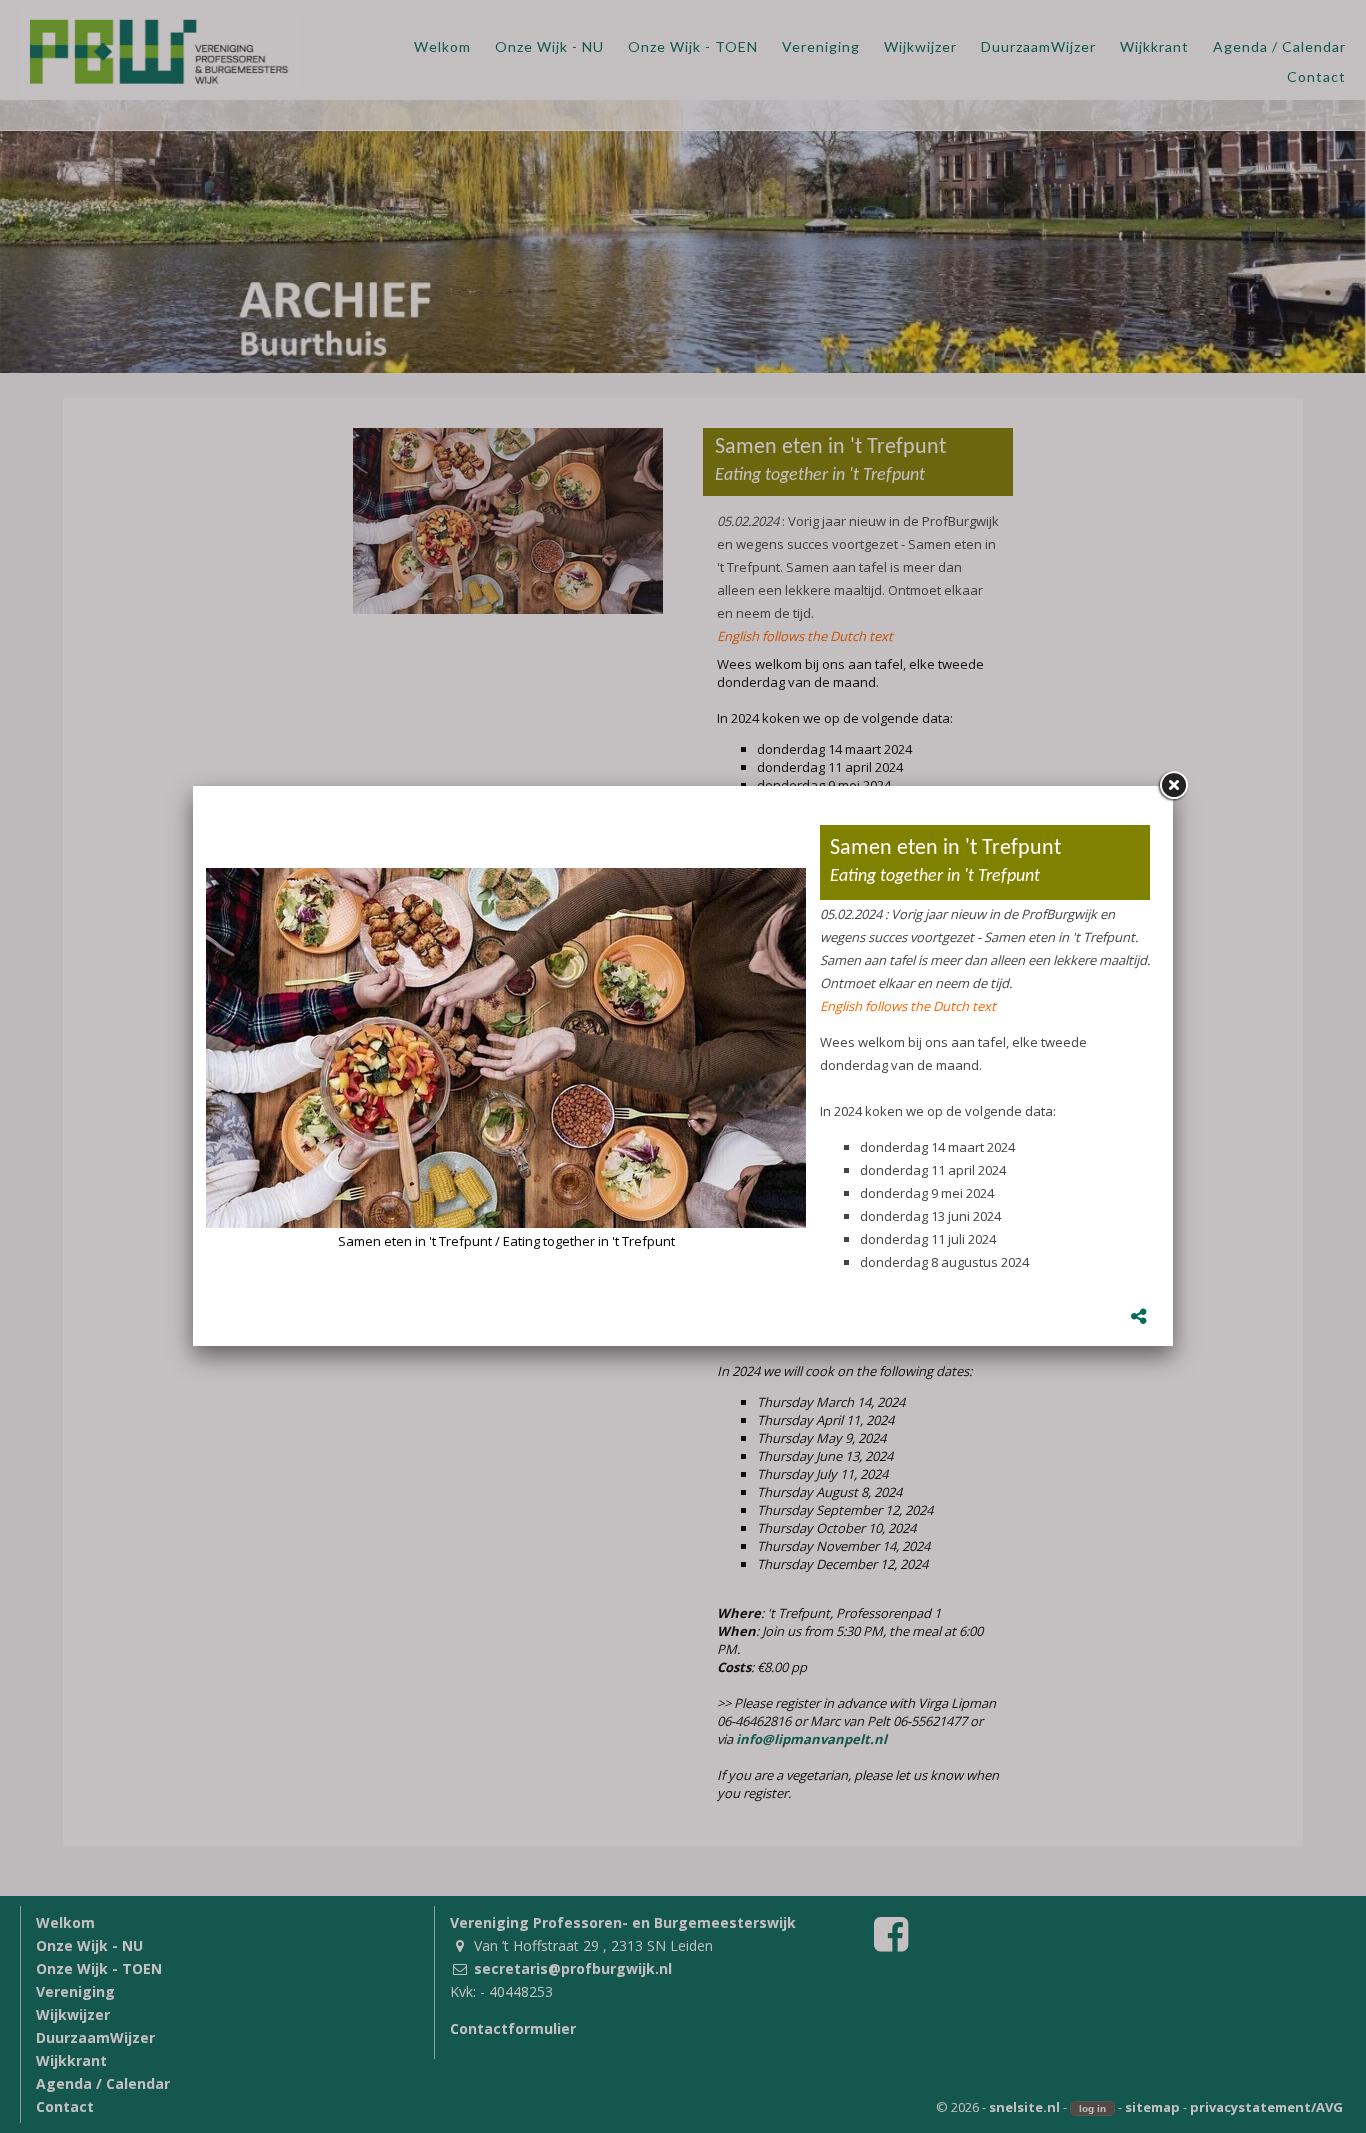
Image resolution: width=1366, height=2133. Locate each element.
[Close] (1173, 786)
